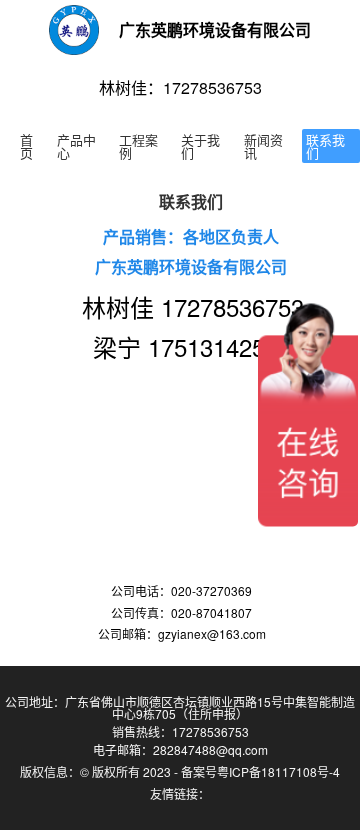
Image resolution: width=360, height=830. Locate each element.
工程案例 (138, 146)
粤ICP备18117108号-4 (278, 771)
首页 (26, 146)
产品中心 (76, 146)
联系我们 (325, 146)
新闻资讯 (263, 146)
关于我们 (200, 146)
